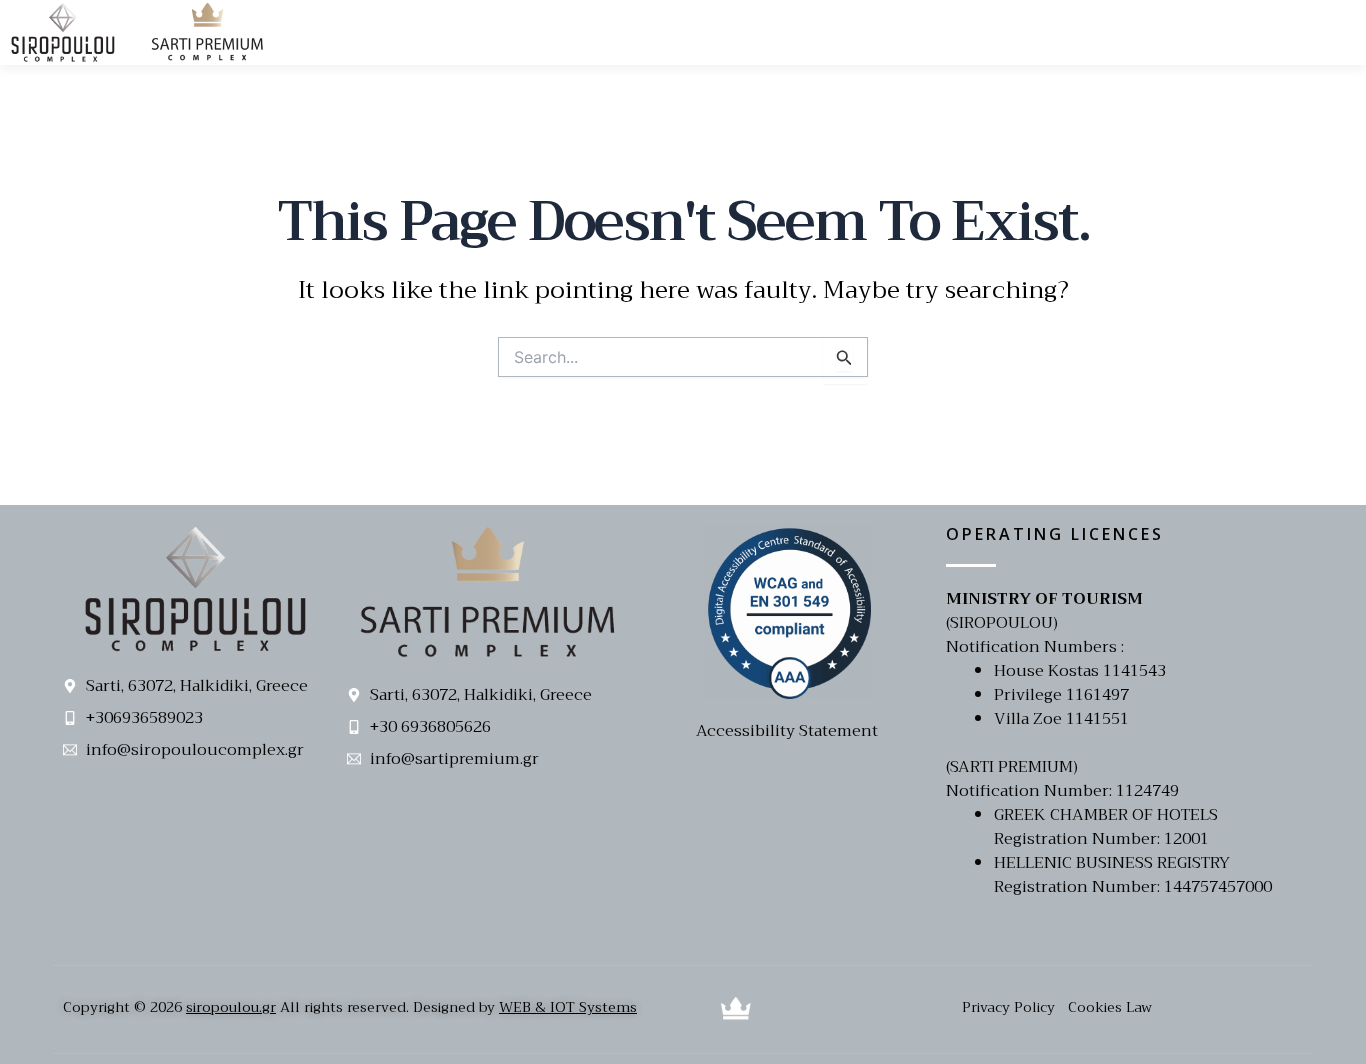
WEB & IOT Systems (568, 1007)
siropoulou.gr (231, 1007)
